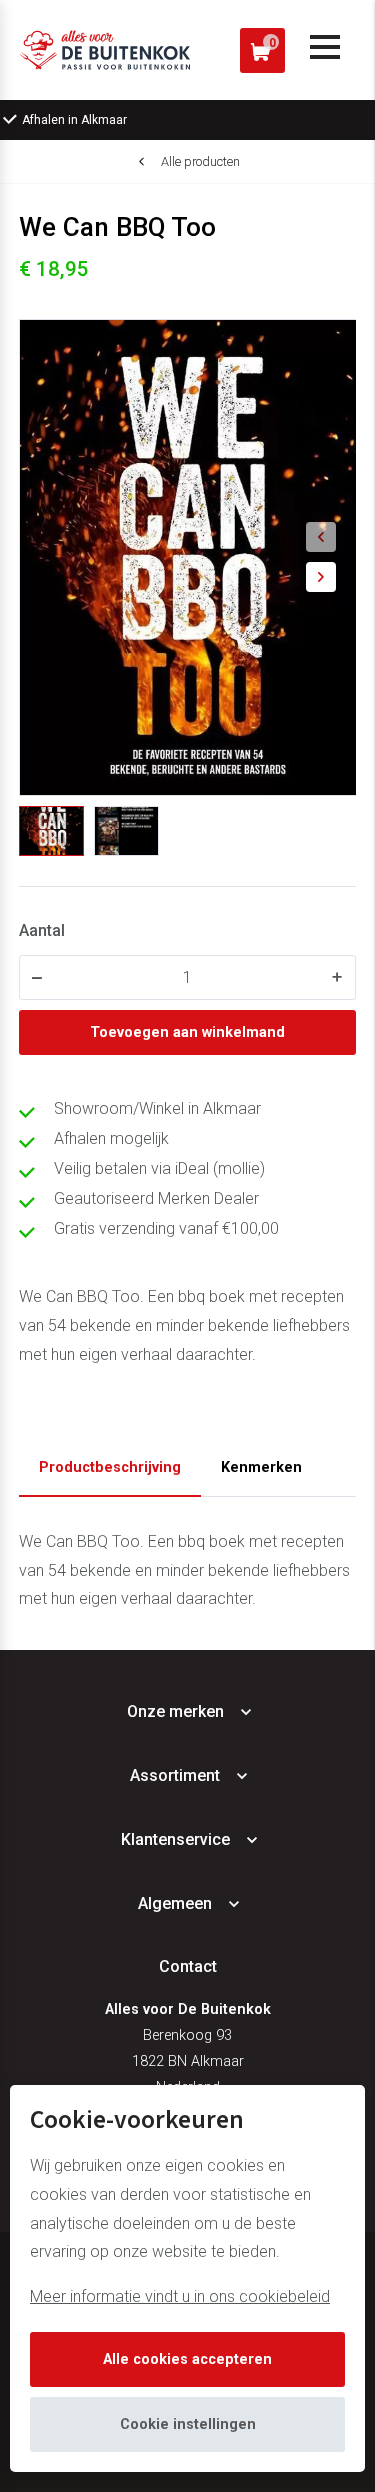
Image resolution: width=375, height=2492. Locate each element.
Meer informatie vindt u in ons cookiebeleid (180, 2296)
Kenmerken (261, 1467)
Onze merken (175, 1711)
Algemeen (175, 1903)
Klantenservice (175, 1839)
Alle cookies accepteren (187, 2359)
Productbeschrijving (110, 1467)
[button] (321, 537)
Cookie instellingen (188, 2424)
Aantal (42, 930)
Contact (188, 1966)
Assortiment (175, 1775)
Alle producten (200, 161)
